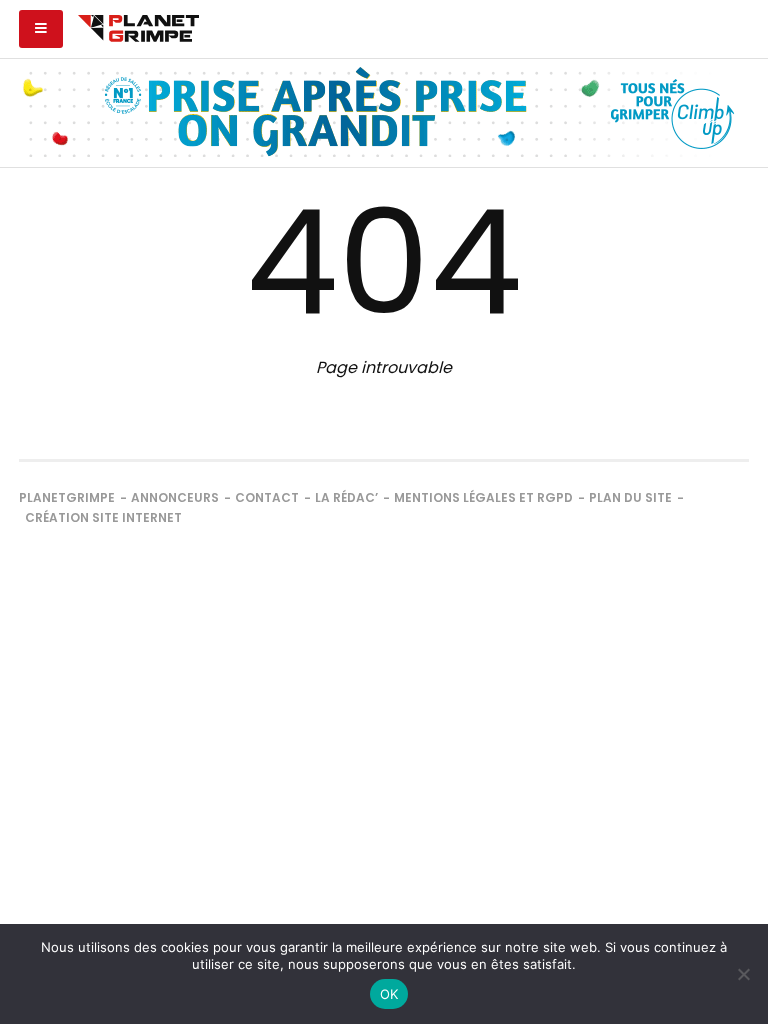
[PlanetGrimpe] (138, 26)
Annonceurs (175, 497)
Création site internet (103, 517)
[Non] (743, 974)
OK (389, 994)
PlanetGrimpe (67, 497)
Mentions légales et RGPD (483, 497)
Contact (267, 497)
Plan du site (630, 497)
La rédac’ (346, 497)
